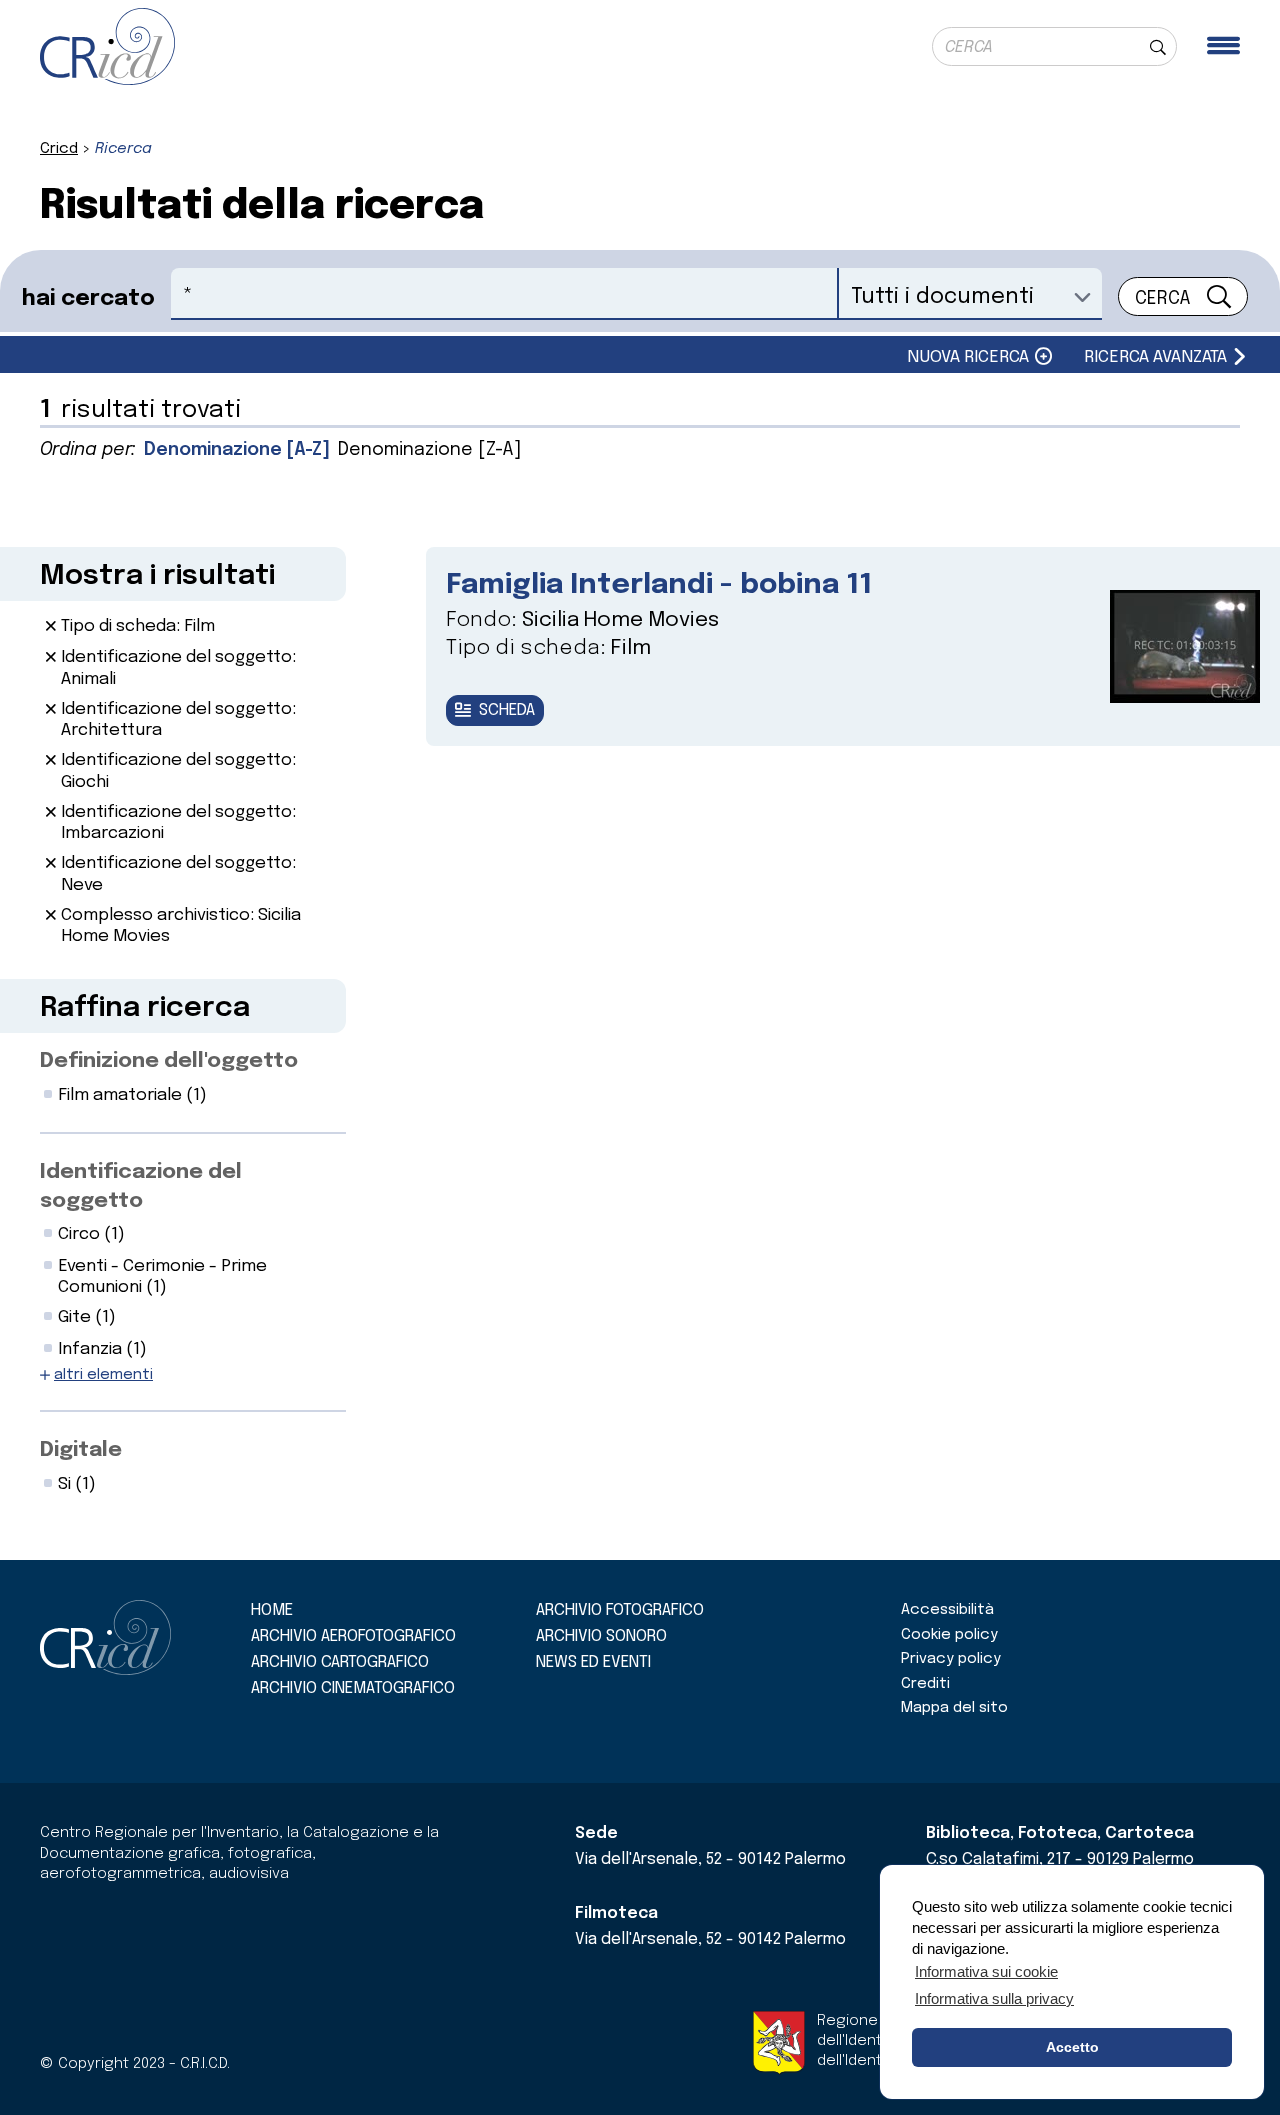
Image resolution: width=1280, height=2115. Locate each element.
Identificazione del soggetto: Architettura (178, 720)
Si (77, 1484)
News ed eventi (593, 1662)
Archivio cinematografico (353, 1688)
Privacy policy (951, 1659)
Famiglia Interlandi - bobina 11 (659, 585)
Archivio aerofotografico (353, 1636)
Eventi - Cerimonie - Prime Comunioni (162, 1277)
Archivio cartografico (340, 1662)
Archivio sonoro (601, 1636)
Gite (87, 1317)
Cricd (59, 149)
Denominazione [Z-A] (429, 450)
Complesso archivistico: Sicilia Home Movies (181, 926)
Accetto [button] (1072, 2047)
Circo (91, 1234)
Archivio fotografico (620, 1610)
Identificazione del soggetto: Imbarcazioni (178, 823)
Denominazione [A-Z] (237, 450)
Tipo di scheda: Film (138, 626)
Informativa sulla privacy (994, 1998)
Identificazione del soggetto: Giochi (178, 771)
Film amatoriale (132, 1095)
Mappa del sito (954, 1708)
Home (272, 1610)
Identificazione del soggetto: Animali (178, 668)
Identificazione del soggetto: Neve (178, 874)
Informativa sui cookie (986, 1971)
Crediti (925, 1684)
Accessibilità (947, 1610)
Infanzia (102, 1349)
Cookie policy (949, 1635)
